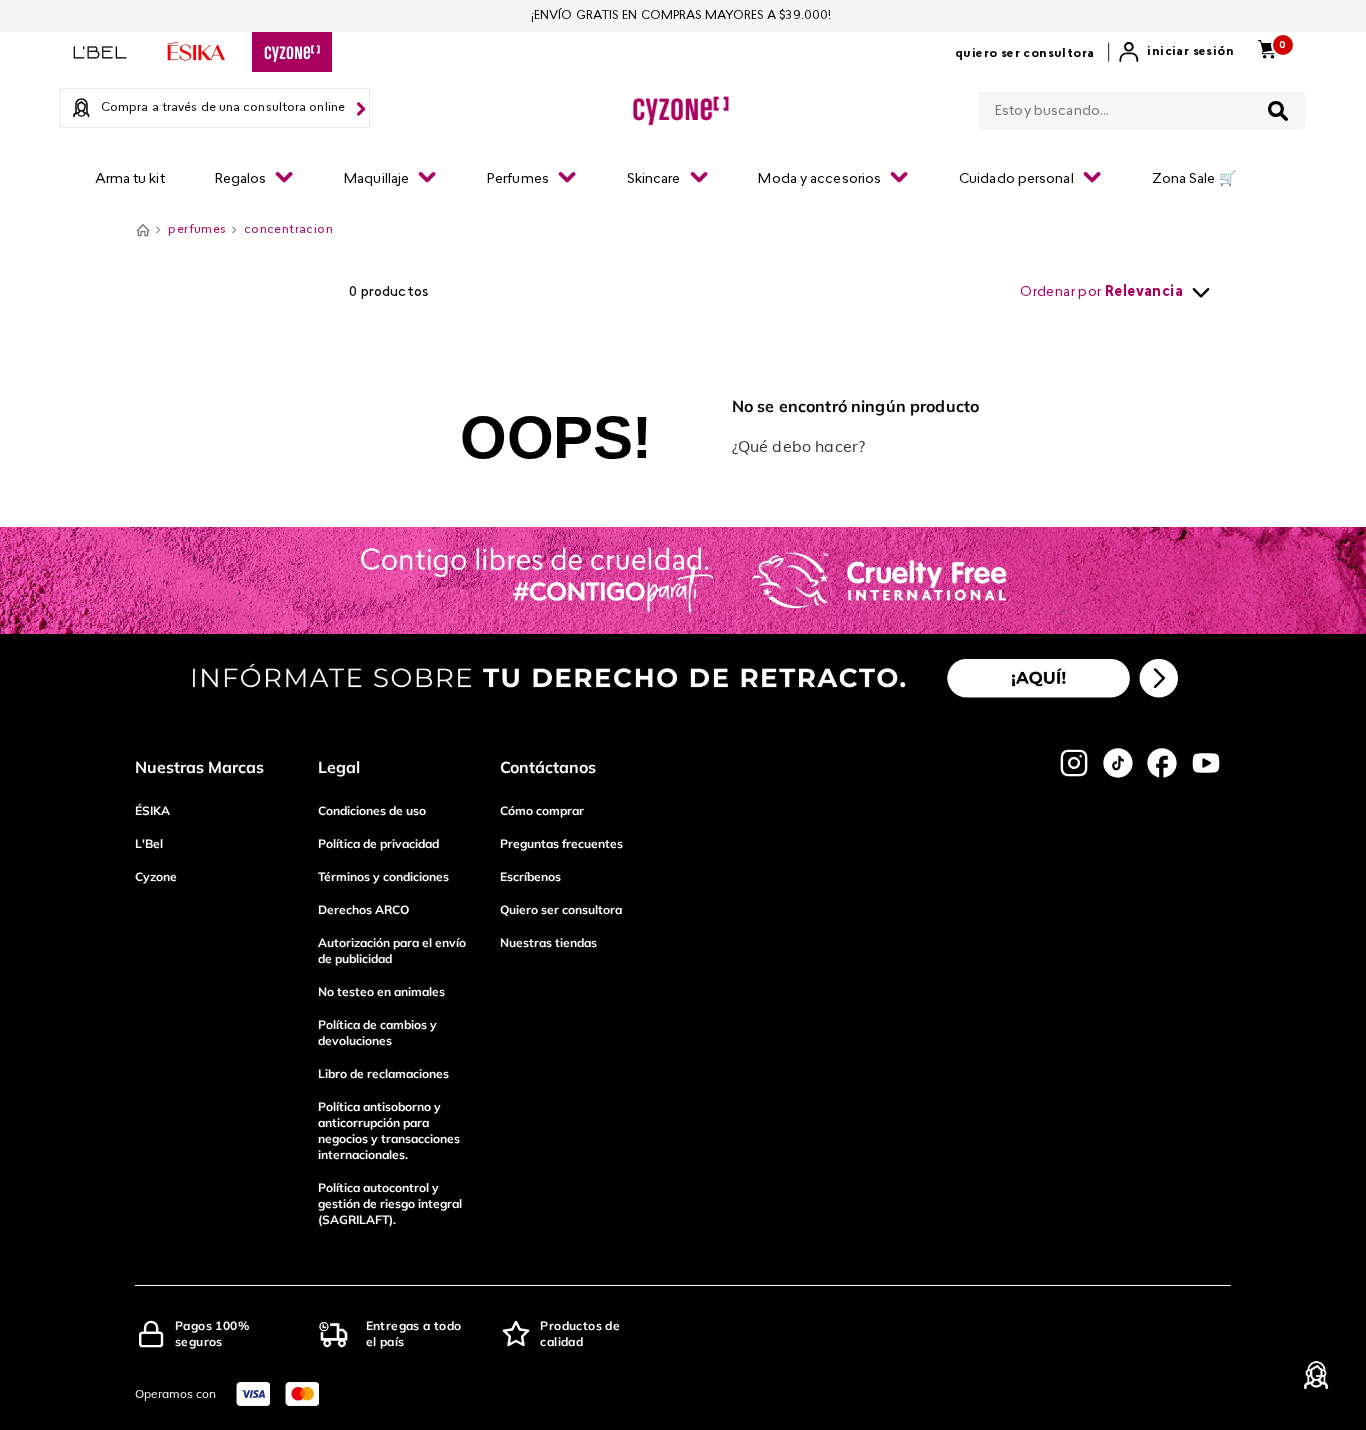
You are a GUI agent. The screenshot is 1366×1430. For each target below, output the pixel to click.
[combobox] (1142, 107)
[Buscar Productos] (1278, 111)
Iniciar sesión (1190, 52)
